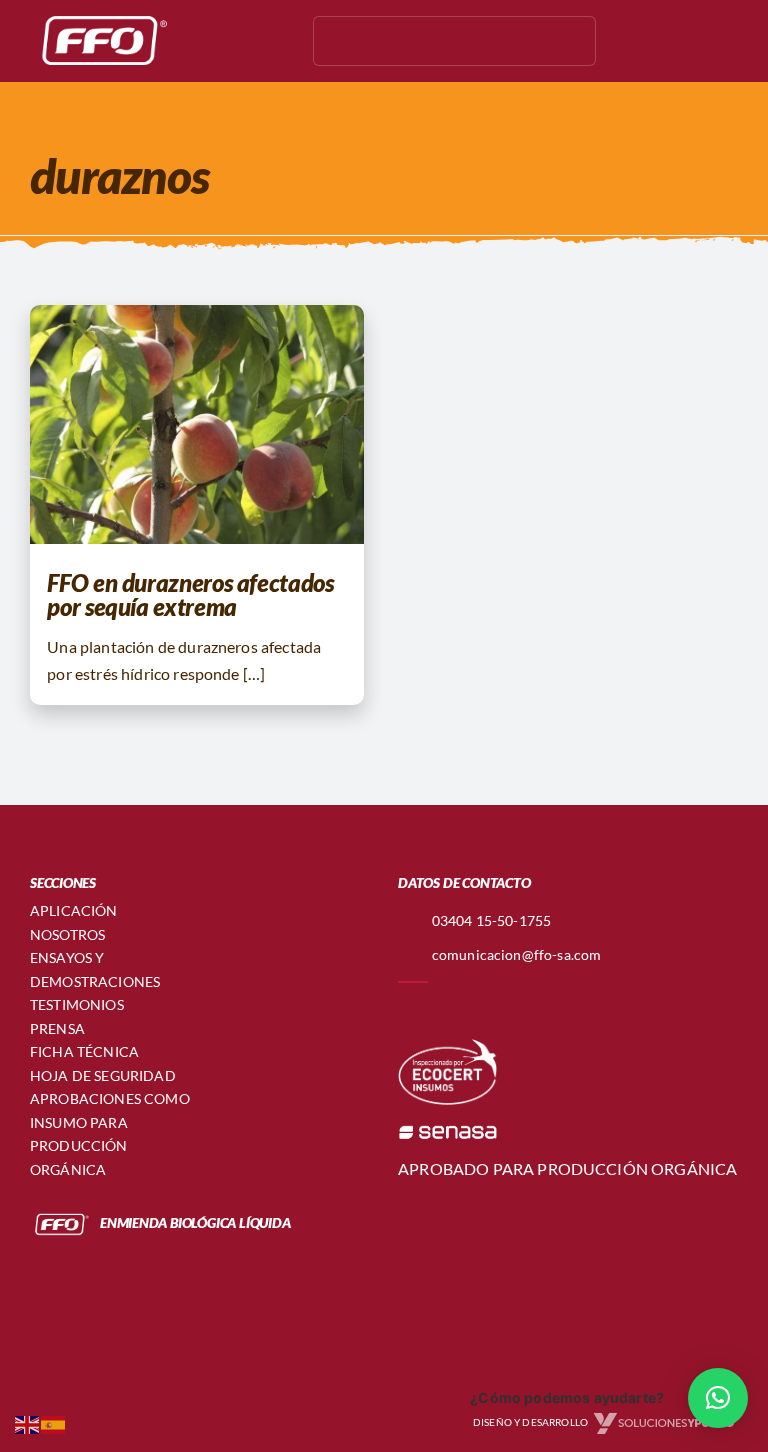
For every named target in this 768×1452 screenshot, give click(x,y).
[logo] (100, 17)
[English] (28, 1422)
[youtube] (242, 41)
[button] (718, 1398)
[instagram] (210, 41)
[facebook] (178, 41)
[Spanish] (54, 1422)
